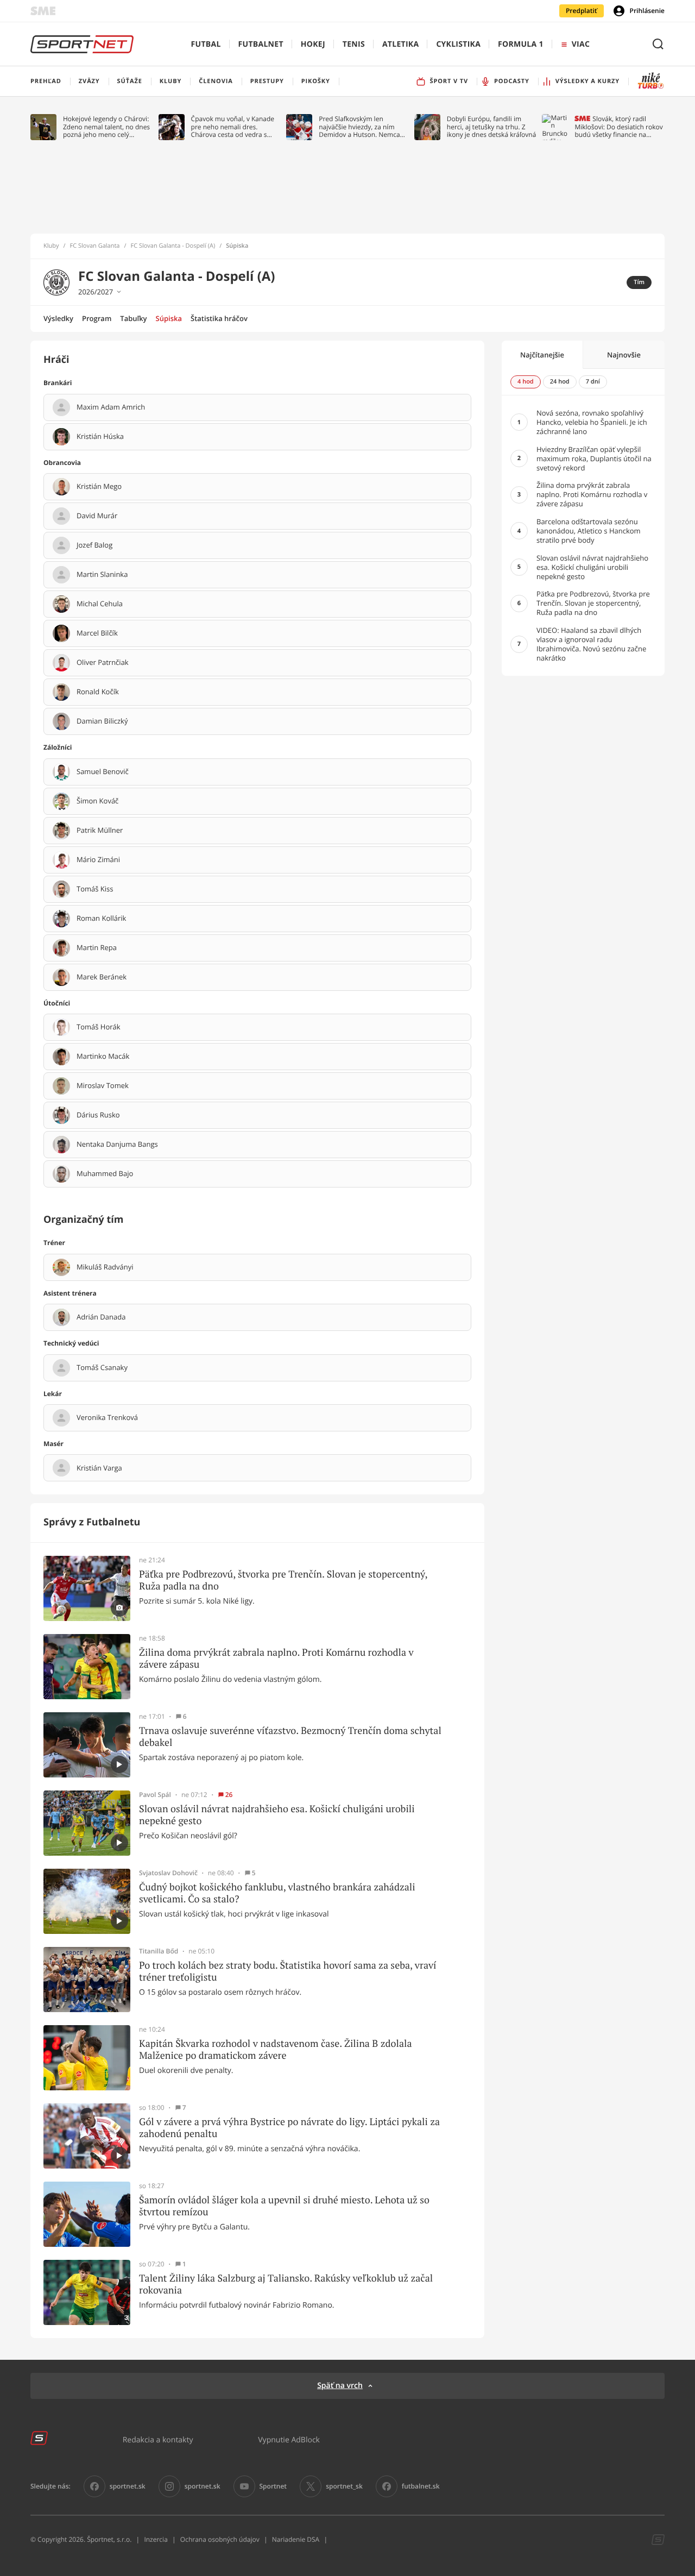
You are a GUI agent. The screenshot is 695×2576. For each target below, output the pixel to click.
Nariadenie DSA (296, 2539)
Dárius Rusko (98, 1115)
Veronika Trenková (107, 1418)
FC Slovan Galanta (95, 246)
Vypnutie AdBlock (289, 2439)
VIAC (581, 44)
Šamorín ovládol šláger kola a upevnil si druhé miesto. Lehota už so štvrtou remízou (284, 2206)
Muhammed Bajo (105, 1174)
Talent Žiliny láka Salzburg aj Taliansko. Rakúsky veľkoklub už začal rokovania (286, 2284)
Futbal (206, 44)
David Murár (97, 516)
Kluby (51, 246)
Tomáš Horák (99, 1027)
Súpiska (169, 318)
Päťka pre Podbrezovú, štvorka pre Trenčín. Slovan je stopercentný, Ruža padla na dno (283, 1580)
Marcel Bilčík (97, 633)
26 (229, 1795)
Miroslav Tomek (103, 1086)
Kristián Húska (100, 437)
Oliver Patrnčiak (103, 663)
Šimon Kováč (97, 801)
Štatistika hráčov (219, 318)
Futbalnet (261, 44)
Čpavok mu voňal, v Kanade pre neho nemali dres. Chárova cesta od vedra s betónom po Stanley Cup (233, 127)
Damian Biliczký (102, 721)
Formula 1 (521, 44)
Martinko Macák (103, 1057)
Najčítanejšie (542, 355)
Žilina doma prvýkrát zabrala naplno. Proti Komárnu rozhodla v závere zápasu (276, 1658)
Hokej (313, 44)
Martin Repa (97, 948)
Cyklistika (458, 44)
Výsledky (58, 318)
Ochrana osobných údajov (220, 2539)
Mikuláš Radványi (105, 1267)
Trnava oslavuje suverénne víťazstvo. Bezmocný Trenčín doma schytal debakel (290, 1736)
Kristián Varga (99, 1468)
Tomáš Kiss (95, 889)
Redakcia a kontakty (158, 2439)
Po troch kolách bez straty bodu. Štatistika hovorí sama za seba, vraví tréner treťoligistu (288, 1971)
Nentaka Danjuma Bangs (117, 1145)
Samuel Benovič (103, 772)
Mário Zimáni (98, 860)
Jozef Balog (94, 545)
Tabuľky (133, 318)
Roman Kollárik (101, 919)
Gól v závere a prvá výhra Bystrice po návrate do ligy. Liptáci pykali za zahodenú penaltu (289, 2128)
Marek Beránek (102, 977)
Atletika (400, 44)
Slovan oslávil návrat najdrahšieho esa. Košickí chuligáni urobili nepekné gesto (277, 1815)
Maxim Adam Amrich (111, 407)
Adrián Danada (101, 1317)
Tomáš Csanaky (102, 1368)
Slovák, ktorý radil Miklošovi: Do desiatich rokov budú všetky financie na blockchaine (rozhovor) (618, 127)
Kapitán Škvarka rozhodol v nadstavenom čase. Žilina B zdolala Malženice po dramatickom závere (276, 2049)
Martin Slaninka (102, 575)
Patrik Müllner (100, 831)
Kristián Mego (99, 487)
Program (97, 318)
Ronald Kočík (98, 692)
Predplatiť (582, 11)
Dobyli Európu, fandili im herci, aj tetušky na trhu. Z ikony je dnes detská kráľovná (492, 127)
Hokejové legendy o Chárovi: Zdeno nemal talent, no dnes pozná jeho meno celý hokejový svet (106, 127)
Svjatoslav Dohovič (168, 1873)
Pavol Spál (155, 1795)
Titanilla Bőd (159, 1951)
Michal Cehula (100, 604)
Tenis (354, 44)
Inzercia (156, 2539)
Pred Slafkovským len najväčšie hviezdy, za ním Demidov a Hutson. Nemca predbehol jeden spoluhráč (360, 127)
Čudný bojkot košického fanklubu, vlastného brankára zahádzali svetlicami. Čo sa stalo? (277, 1893)
